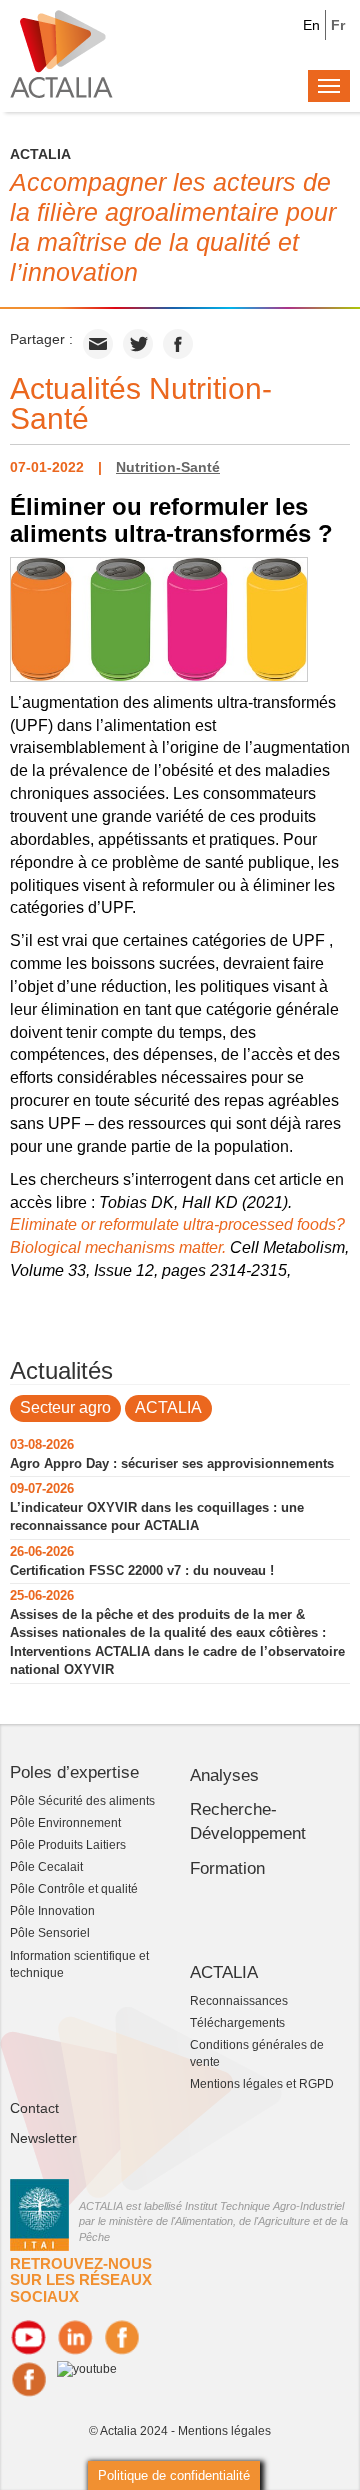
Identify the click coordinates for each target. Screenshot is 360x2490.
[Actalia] (61, 53)
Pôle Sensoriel (50, 1933)
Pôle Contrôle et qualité (74, 1889)
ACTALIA (168, 1407)
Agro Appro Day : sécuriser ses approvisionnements (172, 1463)
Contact (34, 2108)
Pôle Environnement (65, 1823)
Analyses (224, 1775)
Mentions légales (224, 2431)
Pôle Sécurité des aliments (82, 1801)
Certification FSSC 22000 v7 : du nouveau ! (142, 1570)
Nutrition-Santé (168, 467)
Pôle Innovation (52, 1911)
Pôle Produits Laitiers (68, 1845)
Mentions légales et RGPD (262, 2084)
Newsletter (43, 2138)
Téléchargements (237, 2023)
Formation (227, 1868)
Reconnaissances (239, 2001)
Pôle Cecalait (46, 1867)
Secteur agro (65, 1407)
